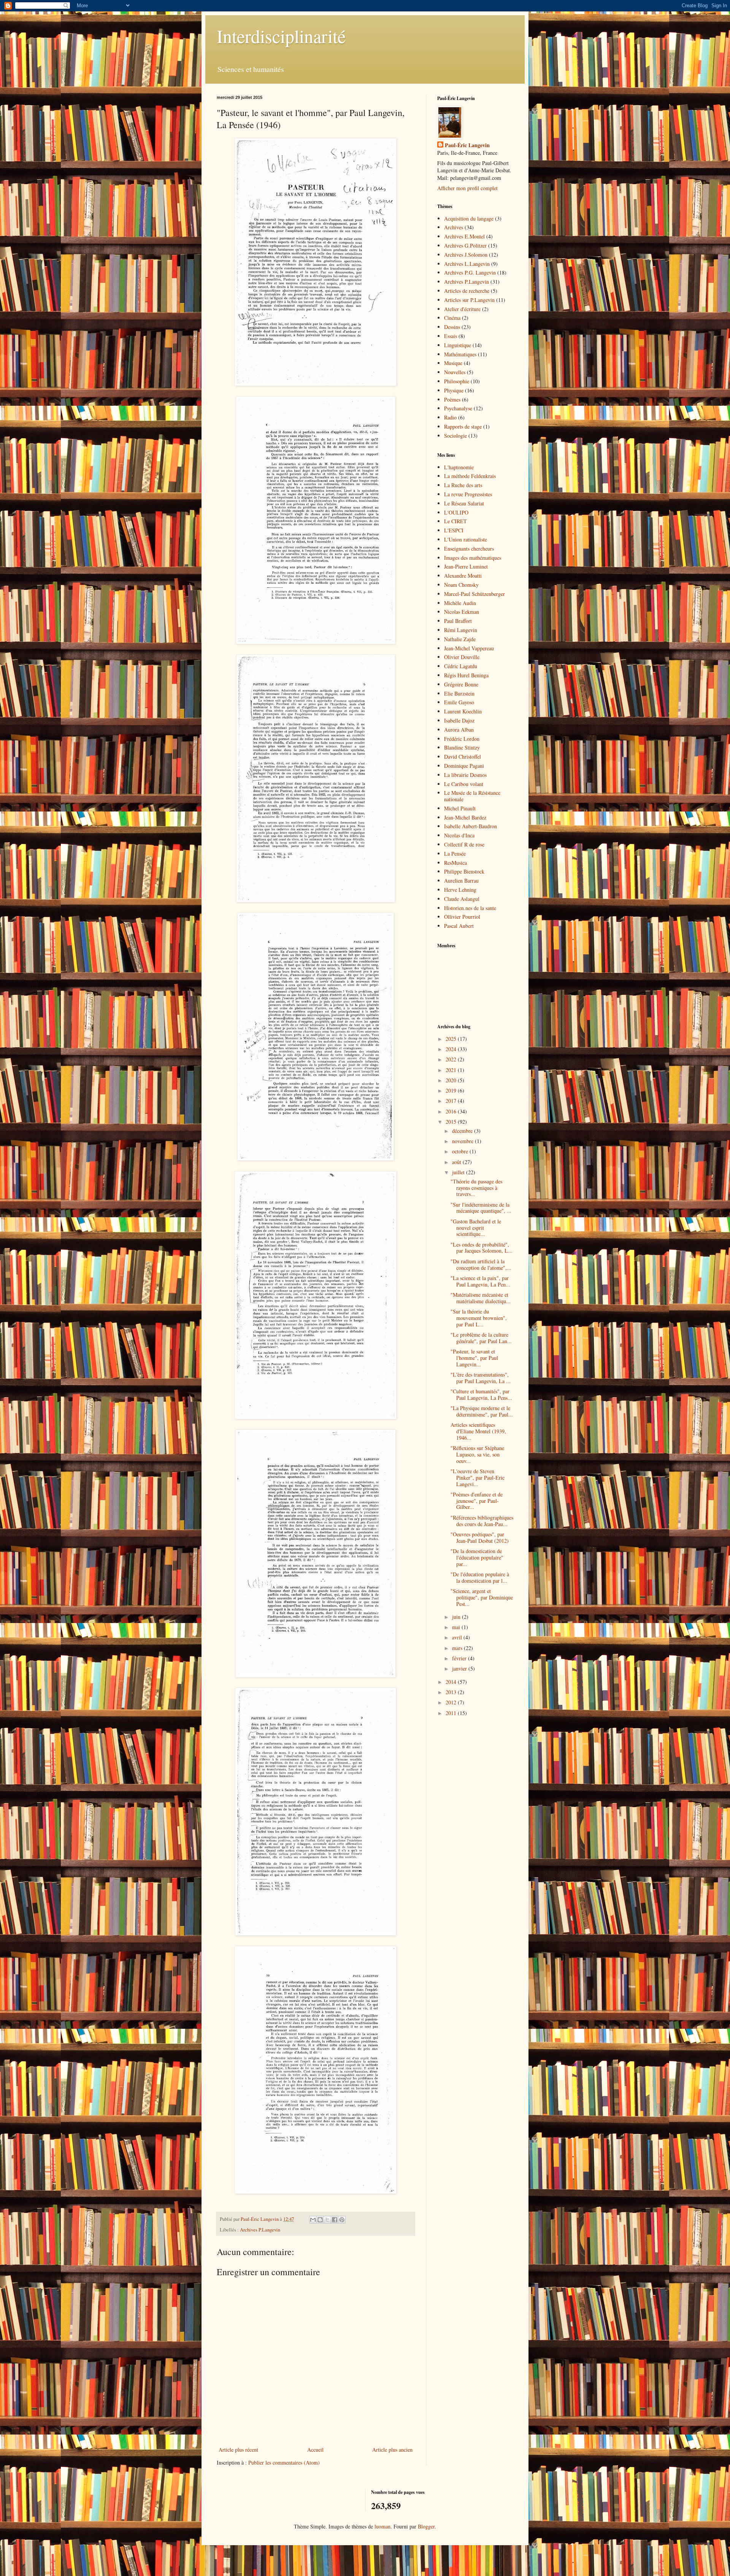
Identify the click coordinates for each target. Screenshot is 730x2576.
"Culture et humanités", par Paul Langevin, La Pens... (481, 1394)
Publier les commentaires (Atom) (284, 2462)
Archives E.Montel (464, 236)
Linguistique (458, 345)
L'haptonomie (459, 467)
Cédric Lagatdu (461, 666)
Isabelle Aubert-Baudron (471, 826)
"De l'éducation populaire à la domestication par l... (480, 1577)
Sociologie (455, 436)
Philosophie (457, 381)
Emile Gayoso (459, 702)
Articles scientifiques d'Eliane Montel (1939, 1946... (478, 1431)
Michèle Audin (460, 603)
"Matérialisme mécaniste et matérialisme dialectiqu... (481, 1298)
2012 (452, 1702)
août (457, 1162)
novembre (463, 1141)
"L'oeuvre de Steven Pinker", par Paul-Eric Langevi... (478, 1478)
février (460, 1658)
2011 (452, 1713)
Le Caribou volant (464, 784)
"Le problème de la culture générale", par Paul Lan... (481, 1338)
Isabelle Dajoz (459, 720)
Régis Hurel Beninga (466, 675)
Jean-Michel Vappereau (469, 648)
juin (457, 1617)
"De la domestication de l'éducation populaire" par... (477, 1557)
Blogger (426, 2526)
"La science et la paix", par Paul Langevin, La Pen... (480, 1281)
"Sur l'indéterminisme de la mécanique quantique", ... (481, 1208)
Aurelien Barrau (461, 881)
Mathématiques (460, 354)
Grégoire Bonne (461, 684)
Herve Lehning (460, 890)
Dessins (452, 327)
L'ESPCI (454, 530)
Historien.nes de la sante (470, 908)
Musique (453, 363)
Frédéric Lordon (462, 739)
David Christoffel (463, 757)
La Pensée (455, 854)
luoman (382, 2526)
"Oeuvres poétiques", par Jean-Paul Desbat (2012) (480, 1537)
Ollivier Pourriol (462, 917)
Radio (450, 417)
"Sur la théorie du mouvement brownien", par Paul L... (479, 1318)
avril (458, 1637)
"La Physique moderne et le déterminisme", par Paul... (482, 1411)
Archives (454, 227)
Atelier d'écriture (462, 309)
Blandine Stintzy (462, 747)
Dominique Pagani (464, 766)
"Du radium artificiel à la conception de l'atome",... (481, 1264)
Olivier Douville (462, 657)
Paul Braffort (458, 621)
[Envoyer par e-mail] (313, 2220)
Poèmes (452, 399)
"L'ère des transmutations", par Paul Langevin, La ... (481, 1378)
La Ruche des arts (463, 485)
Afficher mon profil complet (467, 188)
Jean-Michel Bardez (465, 817)
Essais (451, 336)
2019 (452, 1090)
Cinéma (452, 318)
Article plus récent (238, 2450)
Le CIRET (455, 521)
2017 (452, 1101)
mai (457, 1627)
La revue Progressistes (468, 494)
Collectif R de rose (464, 844)
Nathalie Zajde (460, 639)
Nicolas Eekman (462, 612)
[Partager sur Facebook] (335, 2220)
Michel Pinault (460, 808)
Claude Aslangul (462, 899)
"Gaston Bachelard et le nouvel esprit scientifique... (476, 1228)
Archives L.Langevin (467, 264)
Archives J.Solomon (466, 255)
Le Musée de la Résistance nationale (472, 796)
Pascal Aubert (459, 926)
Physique (454, 390)
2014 (452, 1682)
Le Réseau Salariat (464, 503)
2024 (452, 1049)
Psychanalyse (458, 408)
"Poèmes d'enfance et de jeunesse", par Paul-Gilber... (477, 1501)
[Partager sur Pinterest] (342, 2220)
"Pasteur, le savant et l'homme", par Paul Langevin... (474, 1358)
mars (458, 1648)
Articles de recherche (467, 291)
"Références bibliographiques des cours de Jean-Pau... (482, 1521)
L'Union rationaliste (466, 539)
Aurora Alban (459, 730)
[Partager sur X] (327, 2220)
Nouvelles (455, 372)
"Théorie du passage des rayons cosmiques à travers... (476, 1188)
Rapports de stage (463, 426)
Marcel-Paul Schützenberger (474, 594)
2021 (452, 1070)
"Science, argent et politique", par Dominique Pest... (482, 1597)
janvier (460, 1668)
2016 (452, 1111)
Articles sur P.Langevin (469, 300)
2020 (452, 1080)
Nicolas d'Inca (459, 835)
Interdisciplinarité (281, 36)
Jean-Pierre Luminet (466, 566)
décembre (463, 1131)
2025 (452, 1039)
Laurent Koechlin (463, 711)
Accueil (315, 2450)
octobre (461, 1151)
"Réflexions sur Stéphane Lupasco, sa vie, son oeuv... (477, 1454)
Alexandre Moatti (463, 576)
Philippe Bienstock (464, 871)
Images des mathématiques (473, 558)
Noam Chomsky (461, 585)
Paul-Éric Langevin (467, 145)
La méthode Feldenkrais (470, 476)
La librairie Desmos (465, 775)
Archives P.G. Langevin (470, 272)
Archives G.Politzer (465, 245)
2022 (452, 1059)
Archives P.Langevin (260, 2230)
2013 (452, 1692)
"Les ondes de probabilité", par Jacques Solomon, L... (482, 1248)
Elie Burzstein (459, 693)
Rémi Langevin (461, 630)
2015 (452, 1122)
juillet (459, 1172)
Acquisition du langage (469, 218)
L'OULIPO (456, 512)
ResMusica (455, 863)
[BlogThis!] (320, 2220)
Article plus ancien (392, 2450)
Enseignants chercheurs (469, 549)
